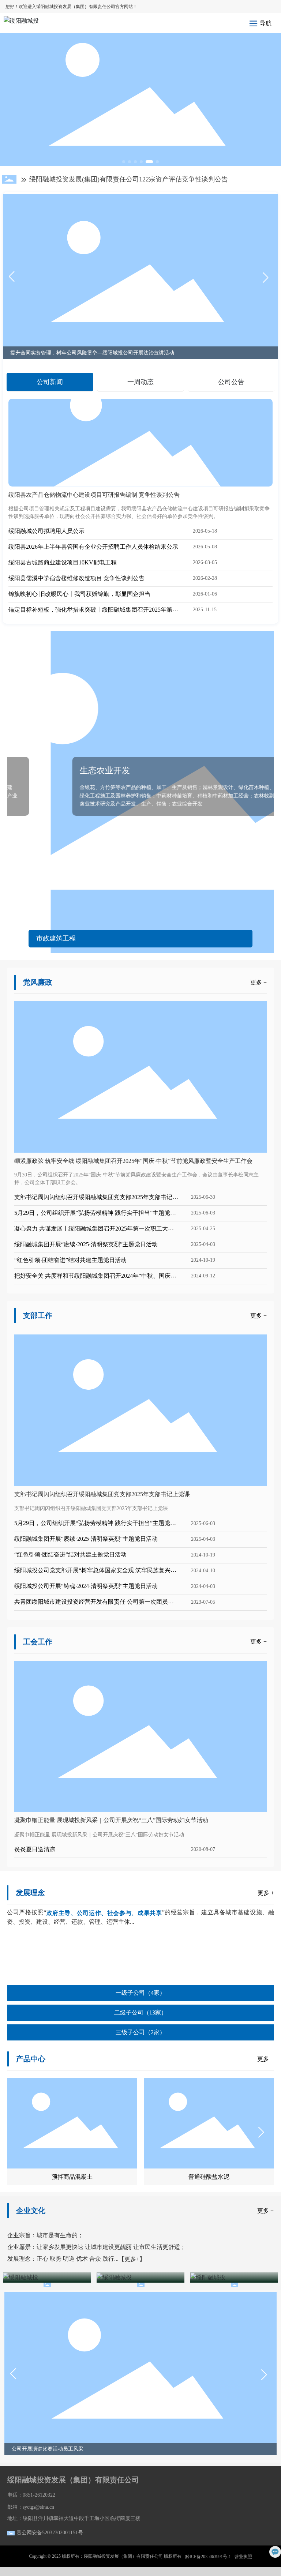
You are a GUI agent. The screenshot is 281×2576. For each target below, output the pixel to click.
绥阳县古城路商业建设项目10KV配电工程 (63, 562)
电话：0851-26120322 (31, 2495)
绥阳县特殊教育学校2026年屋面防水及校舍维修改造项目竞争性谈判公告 (134, 179)
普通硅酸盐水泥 (209, 2177)
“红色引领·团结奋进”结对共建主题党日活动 (70, 1260)
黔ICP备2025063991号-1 (208, 2557)
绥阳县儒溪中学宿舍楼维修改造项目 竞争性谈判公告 (76, 578)
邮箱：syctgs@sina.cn (31, 2507)
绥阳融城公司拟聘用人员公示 (46, 531)
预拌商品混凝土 (72, 2177)
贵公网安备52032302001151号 (50, 2533)
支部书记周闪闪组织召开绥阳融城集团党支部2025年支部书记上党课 (102, 1494)
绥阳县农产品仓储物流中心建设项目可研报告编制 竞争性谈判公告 (94, 495)
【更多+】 (132, 2259)
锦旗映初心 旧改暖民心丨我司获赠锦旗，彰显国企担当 (79, 594)
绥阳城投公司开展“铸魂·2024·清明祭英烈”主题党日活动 (86, 1586)
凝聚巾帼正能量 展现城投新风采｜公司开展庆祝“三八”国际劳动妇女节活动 (111, 1820)
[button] (124, 162)
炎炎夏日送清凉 (35, 1849)
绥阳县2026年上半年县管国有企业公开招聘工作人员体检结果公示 (93, 547)
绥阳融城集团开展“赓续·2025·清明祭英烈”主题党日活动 (86, 1244)
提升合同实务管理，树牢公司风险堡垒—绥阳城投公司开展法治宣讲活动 (92, 353)
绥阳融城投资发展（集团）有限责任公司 (73, 2480)
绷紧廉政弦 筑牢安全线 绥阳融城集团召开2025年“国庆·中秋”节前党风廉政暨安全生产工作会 (133, 1161)
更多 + (258, 982)
